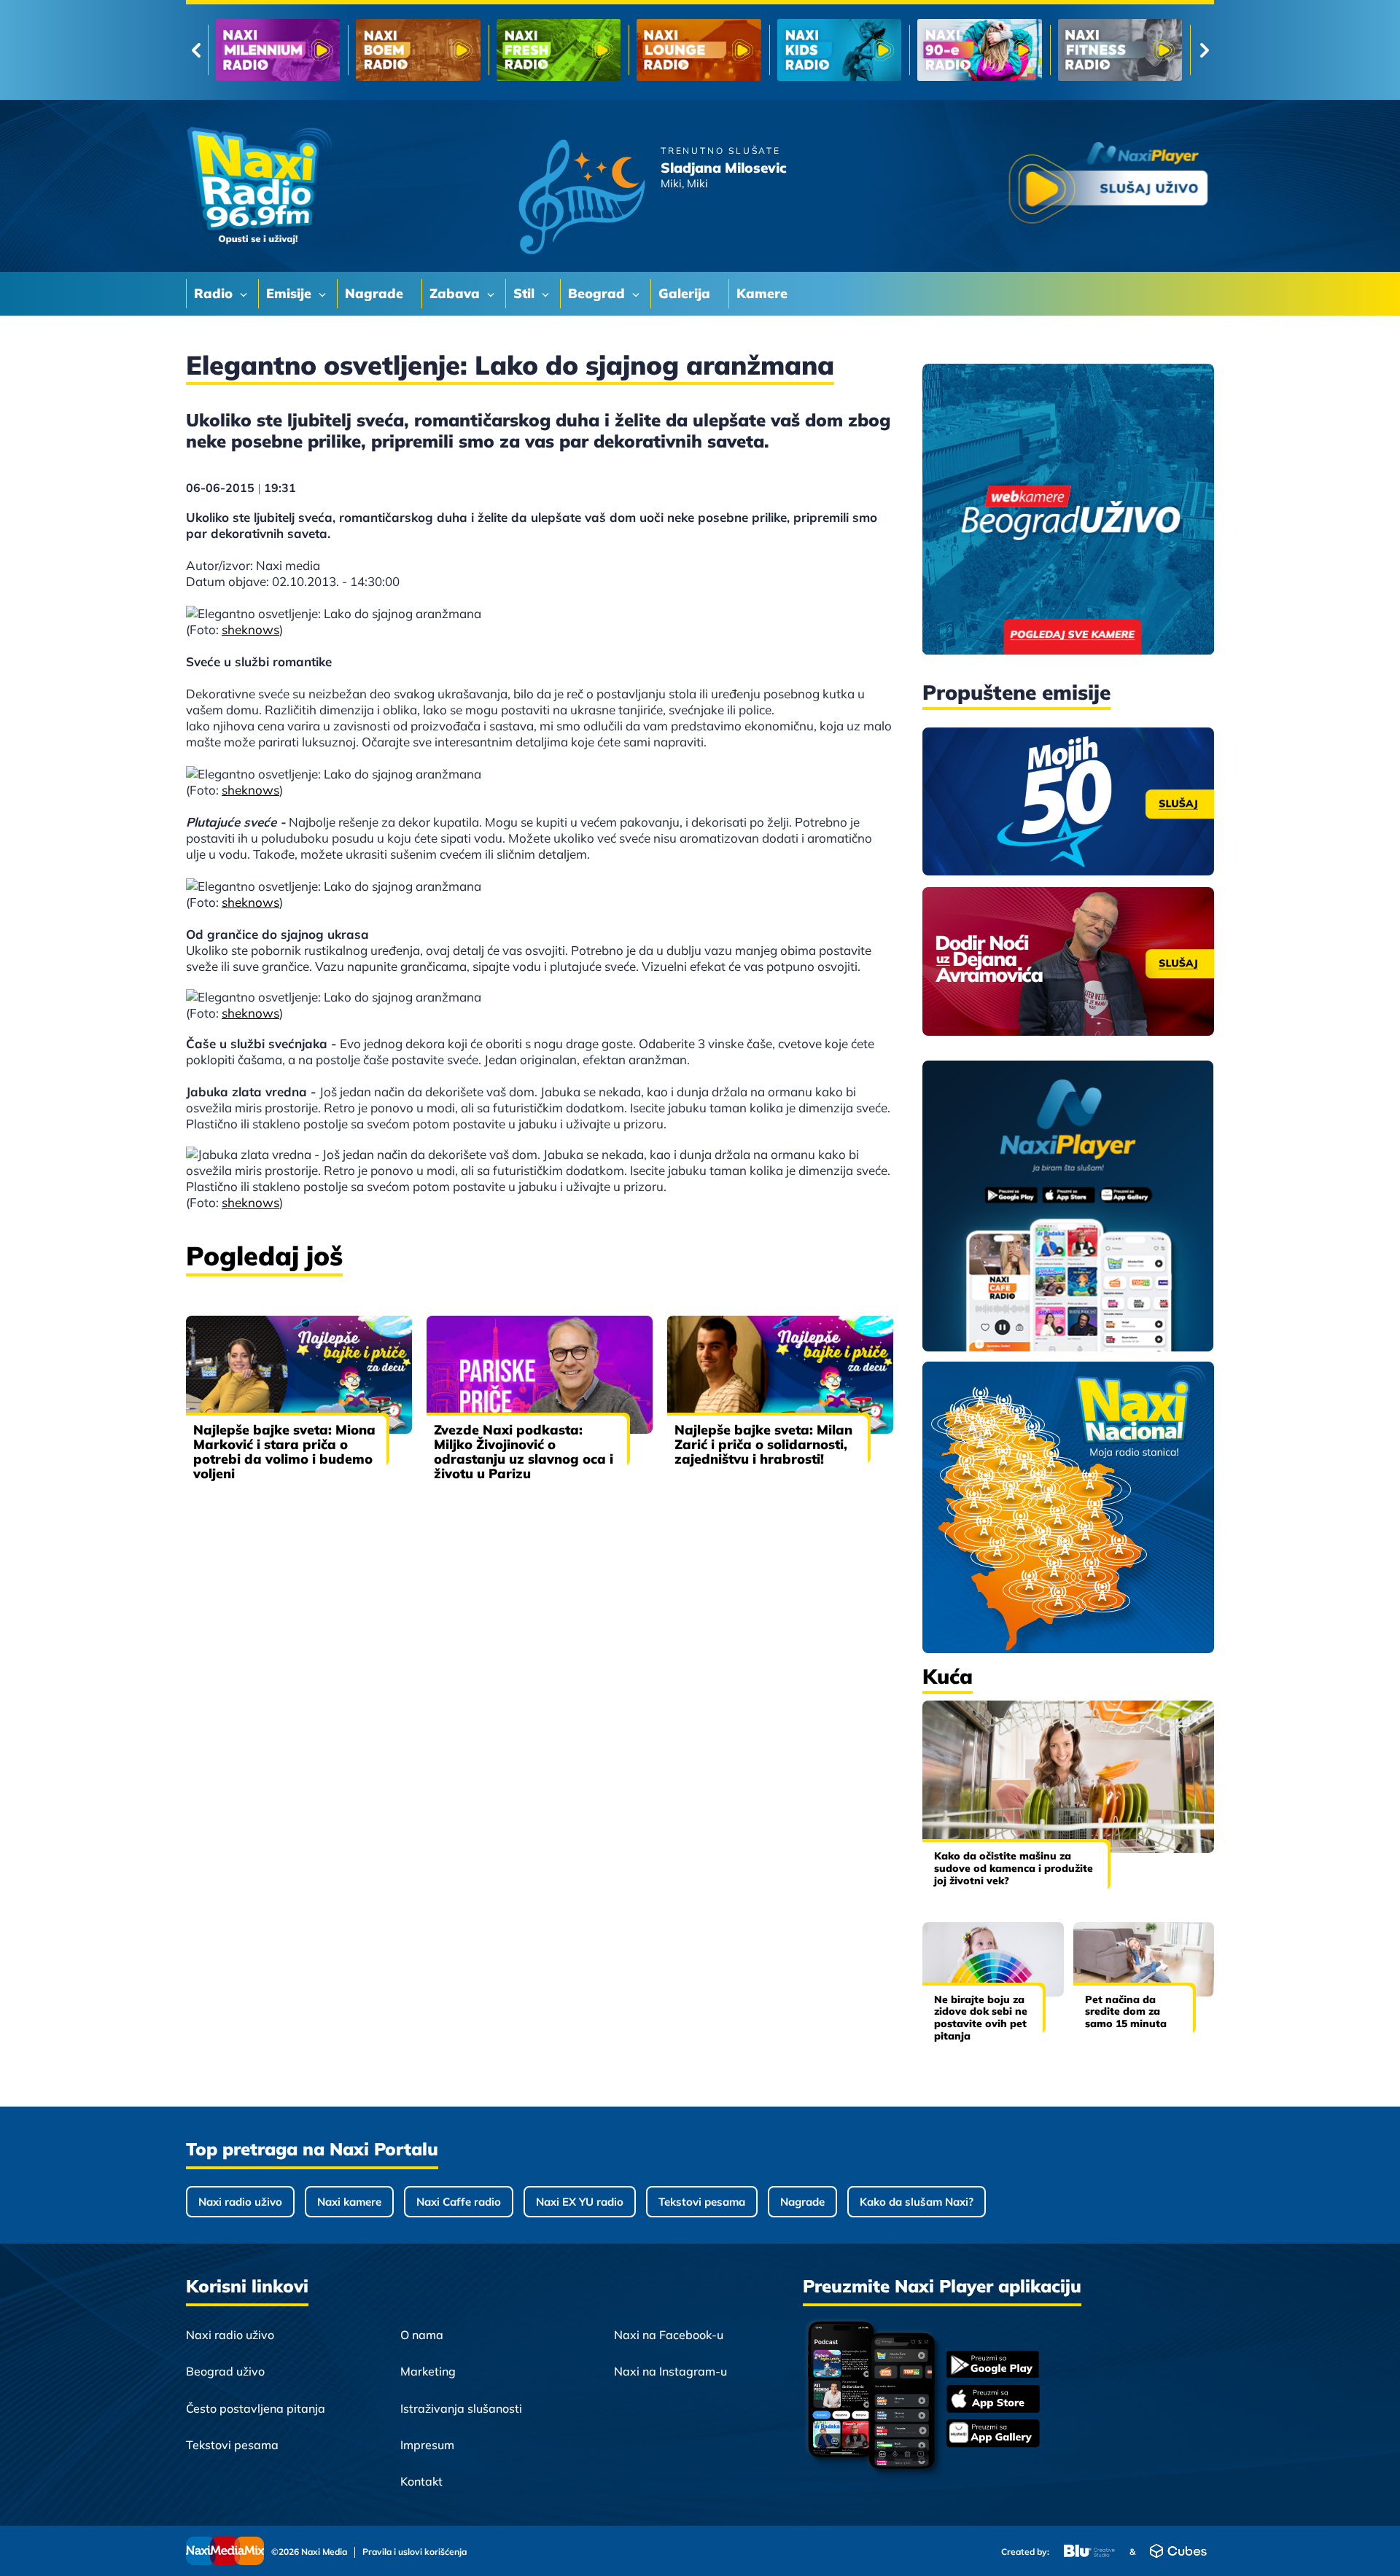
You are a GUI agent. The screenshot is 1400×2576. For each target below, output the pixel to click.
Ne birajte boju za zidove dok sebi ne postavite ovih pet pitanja (981, 2018)
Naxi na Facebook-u (669, 2335)
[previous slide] (196, 50)
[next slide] (1204, 50)
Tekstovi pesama (702, 2202)
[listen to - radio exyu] (979, 50)
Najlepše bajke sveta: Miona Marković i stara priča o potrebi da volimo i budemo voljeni (284, 1452)
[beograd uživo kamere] (1068, 511)
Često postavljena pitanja (256, 2408)
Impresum (427, 2445)
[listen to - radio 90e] (699, 50)
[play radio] (1108, 186)
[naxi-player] (1068, 1207)
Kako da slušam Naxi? (917, 2202)
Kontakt (421, 2481)
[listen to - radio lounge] (418, 50)
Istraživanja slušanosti (461, 2408)
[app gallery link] (993, 2435)
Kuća (948, 1676)
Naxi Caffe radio (459, 2202)
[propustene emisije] (1068, 802)
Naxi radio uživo (240, 2202)
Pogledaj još (264, 1256)
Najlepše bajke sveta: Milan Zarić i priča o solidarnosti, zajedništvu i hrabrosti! (763, 1444)
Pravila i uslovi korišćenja (415, 2552)
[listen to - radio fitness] (839, 50)
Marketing (428, 2371)
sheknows (250, 629)
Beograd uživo (225, 2371)
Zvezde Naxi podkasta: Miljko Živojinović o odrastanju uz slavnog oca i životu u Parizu (524, 1452)
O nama (422, 2335)
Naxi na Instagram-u (670, 2371)
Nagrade (802, 2202)
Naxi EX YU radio (580, 2202)
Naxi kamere (349, 2202)
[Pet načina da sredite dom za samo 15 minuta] (1144, 1959)
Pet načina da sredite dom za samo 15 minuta (1126, 2012)
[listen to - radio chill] (1120, 50)
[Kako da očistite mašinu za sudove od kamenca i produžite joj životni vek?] (1068, 1777)
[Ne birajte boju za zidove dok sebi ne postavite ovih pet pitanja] (993, 1959)
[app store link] (993, 2400)
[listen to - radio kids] (559, 50)
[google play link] (993, 2366)
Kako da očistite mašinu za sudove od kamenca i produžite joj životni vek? (1014, 1868)
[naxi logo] (259, 186)
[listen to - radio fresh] (278, 50)
